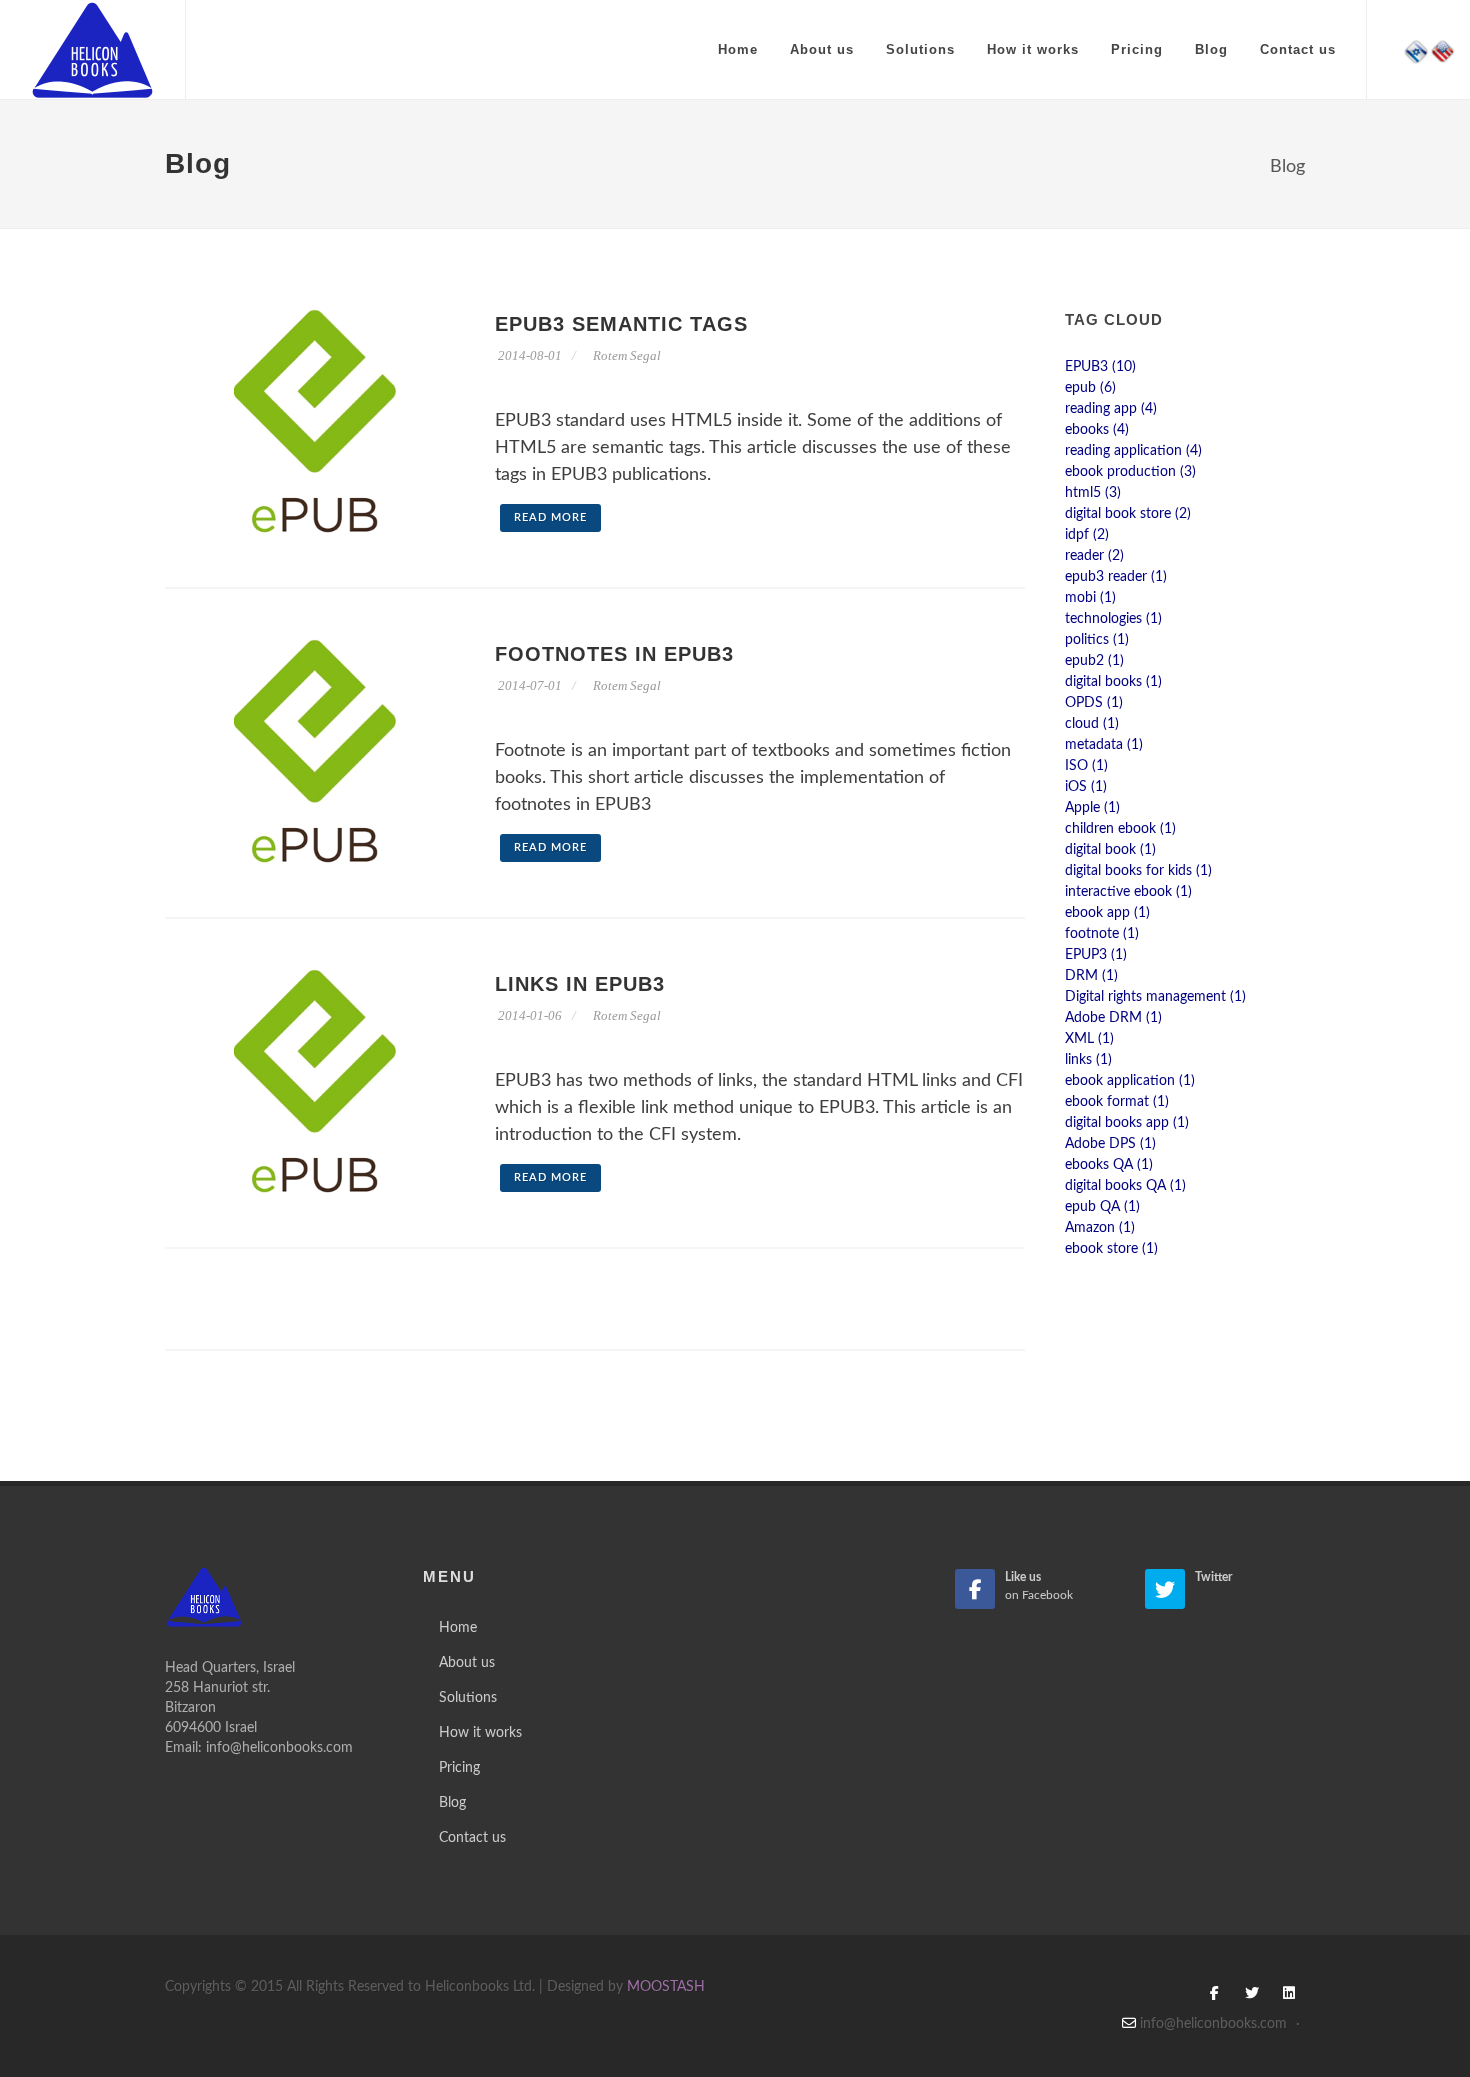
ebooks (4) (1097, 430)
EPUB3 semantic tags (621, 324)
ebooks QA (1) (1109, 1165)
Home (738, 49)
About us (822, 49)
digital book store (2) (1128, 514)
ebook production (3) (1130, 472)
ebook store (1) (1111, 1249)
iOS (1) (1086, 787)
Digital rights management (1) (1155, 997)
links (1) (1088, 1060)
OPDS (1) (1094, 703)
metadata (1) (1104, 745)
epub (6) (1090, 388)
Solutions (920, 49)
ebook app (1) (1107, 913)
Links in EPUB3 (580, 984)
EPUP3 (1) (1096, 955)
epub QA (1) (1102, 1207)
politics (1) (1097, 640)
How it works (1033, 49)
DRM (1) (1091, 976)
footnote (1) (1102, 934)
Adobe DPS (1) (1110, 1144)
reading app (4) (1111, 409)
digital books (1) (1113, 682)
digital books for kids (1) (1138, 871)
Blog (1211, 49)
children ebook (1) (1120, 829)
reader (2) (1094, 556)
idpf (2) (1087, 535)
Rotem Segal (627, 355)
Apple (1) (1092, 808)
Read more (550, 517)
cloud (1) (1092, 724)
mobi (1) (1090, 598)
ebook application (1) (1130, 1081)
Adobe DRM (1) (1113, 1018)
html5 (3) (1093, 493)
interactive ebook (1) (1128, 892)
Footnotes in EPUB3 (614, 654)
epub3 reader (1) (1116, 577)
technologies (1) (1113, 619)
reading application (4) (1133, 451)
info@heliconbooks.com (279, 1748)
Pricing (1137, 49)
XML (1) (1089, 1039)
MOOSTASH (666, 1987)
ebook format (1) (1117, 1102)
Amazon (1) (1100, 1228)
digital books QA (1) (1125, 1186)
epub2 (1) (1094, 661)
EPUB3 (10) (1100, 367)
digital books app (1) (1127, 1123)
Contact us (1298, 49)
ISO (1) (1086, 766)
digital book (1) (1110, 850)
